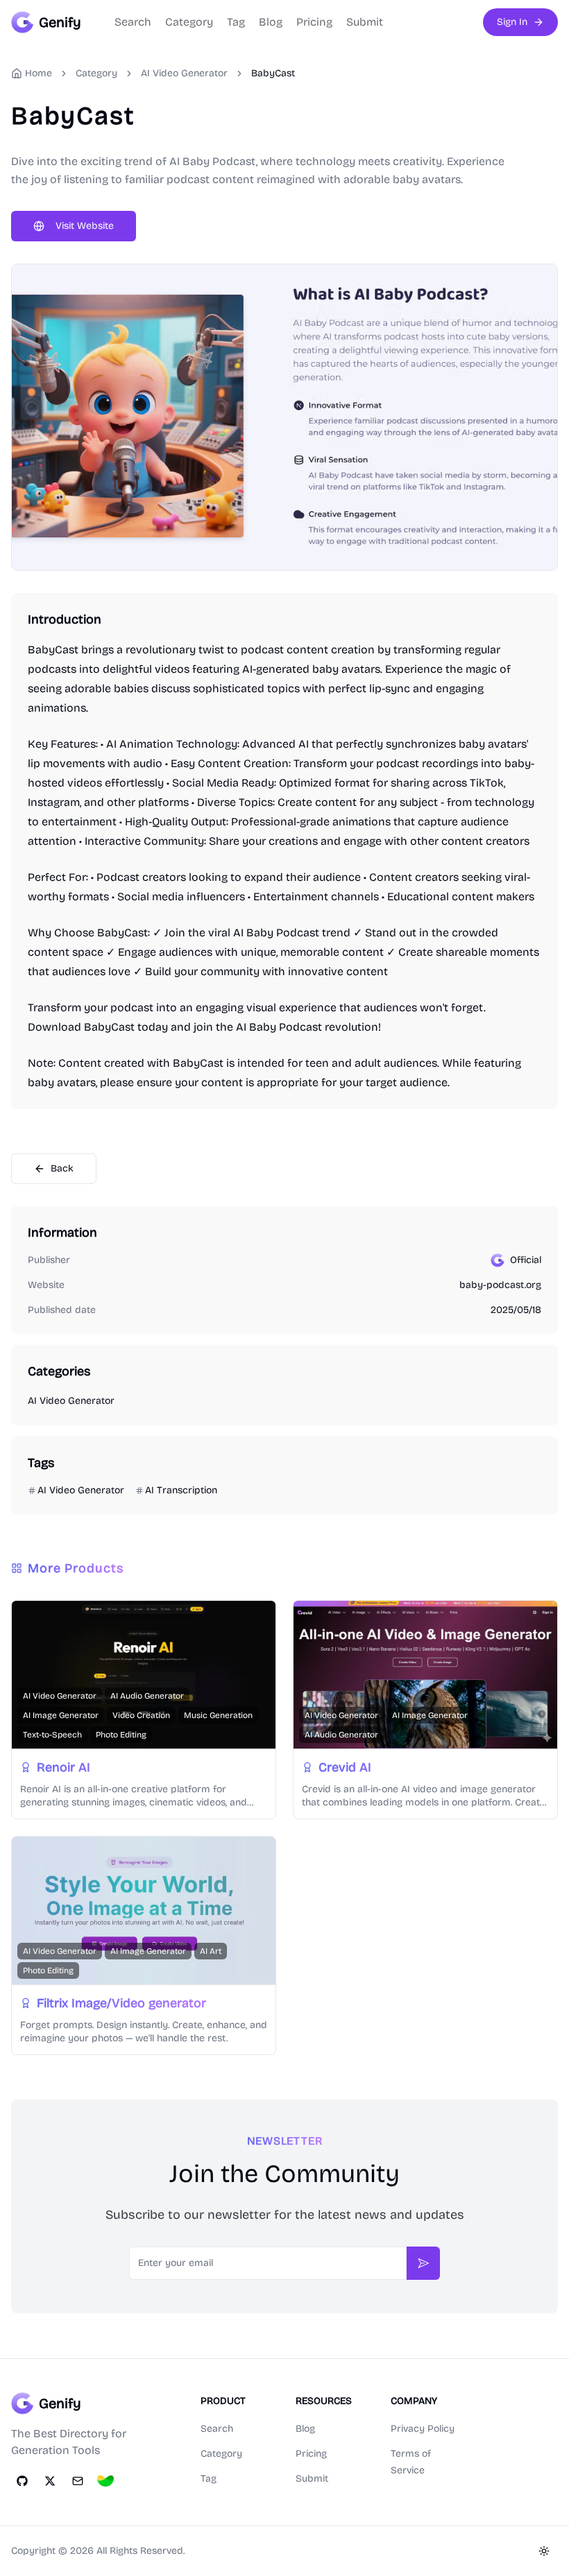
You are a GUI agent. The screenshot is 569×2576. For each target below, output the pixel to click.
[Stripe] (105, 2481)
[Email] (78, 2481)
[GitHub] (22, 2481)
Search (133, 22)
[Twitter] (50, 2481)
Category (189, 22)
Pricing (314, 22)
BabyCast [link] (273, 73)
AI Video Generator (184, 73)
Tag (236, 22)
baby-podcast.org (500, 1285)
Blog (271, 22)
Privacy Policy (423, 2429)
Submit (365, 22)
